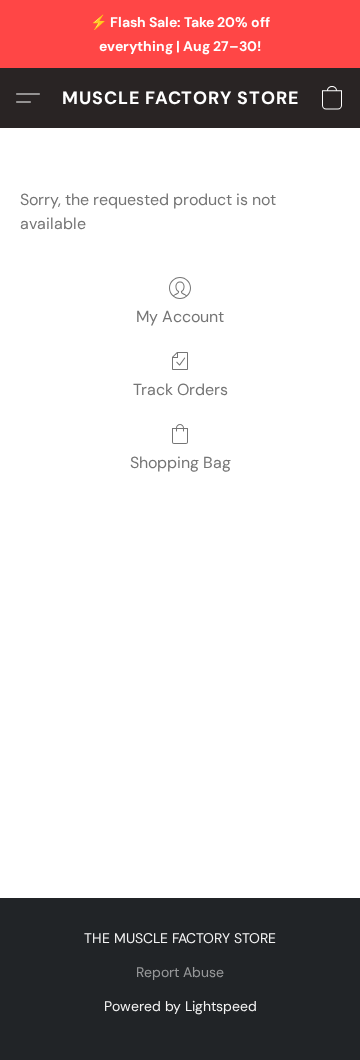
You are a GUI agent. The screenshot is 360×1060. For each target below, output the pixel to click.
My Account (180, 316)
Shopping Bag (180, 462)
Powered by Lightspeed (180, 1006)
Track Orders (180, 389)
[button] (180, 98)
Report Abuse (180, 972)
